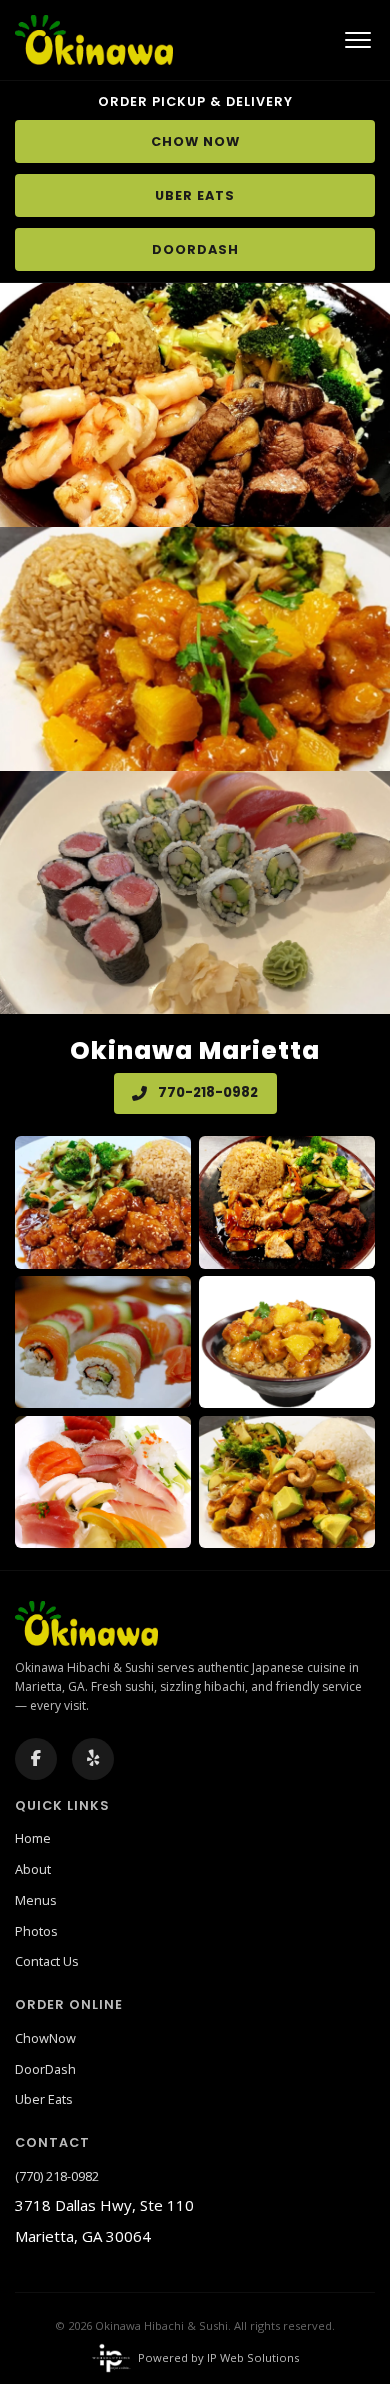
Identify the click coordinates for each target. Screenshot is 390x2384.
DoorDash (45, 2069)
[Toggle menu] (358, 40)
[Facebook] (36, 1759)
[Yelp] (93, 1759)
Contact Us (47, 1961)
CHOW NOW (195, 141)
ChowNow (45, 2038)
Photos (36, 1931)
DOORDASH (195, 249)
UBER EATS (195, 195)
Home (33, 1838)
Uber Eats (44, 2099)
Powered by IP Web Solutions (218, 2357)
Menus (36, 1900)
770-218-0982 (206, 1092)
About (33, 1869)
